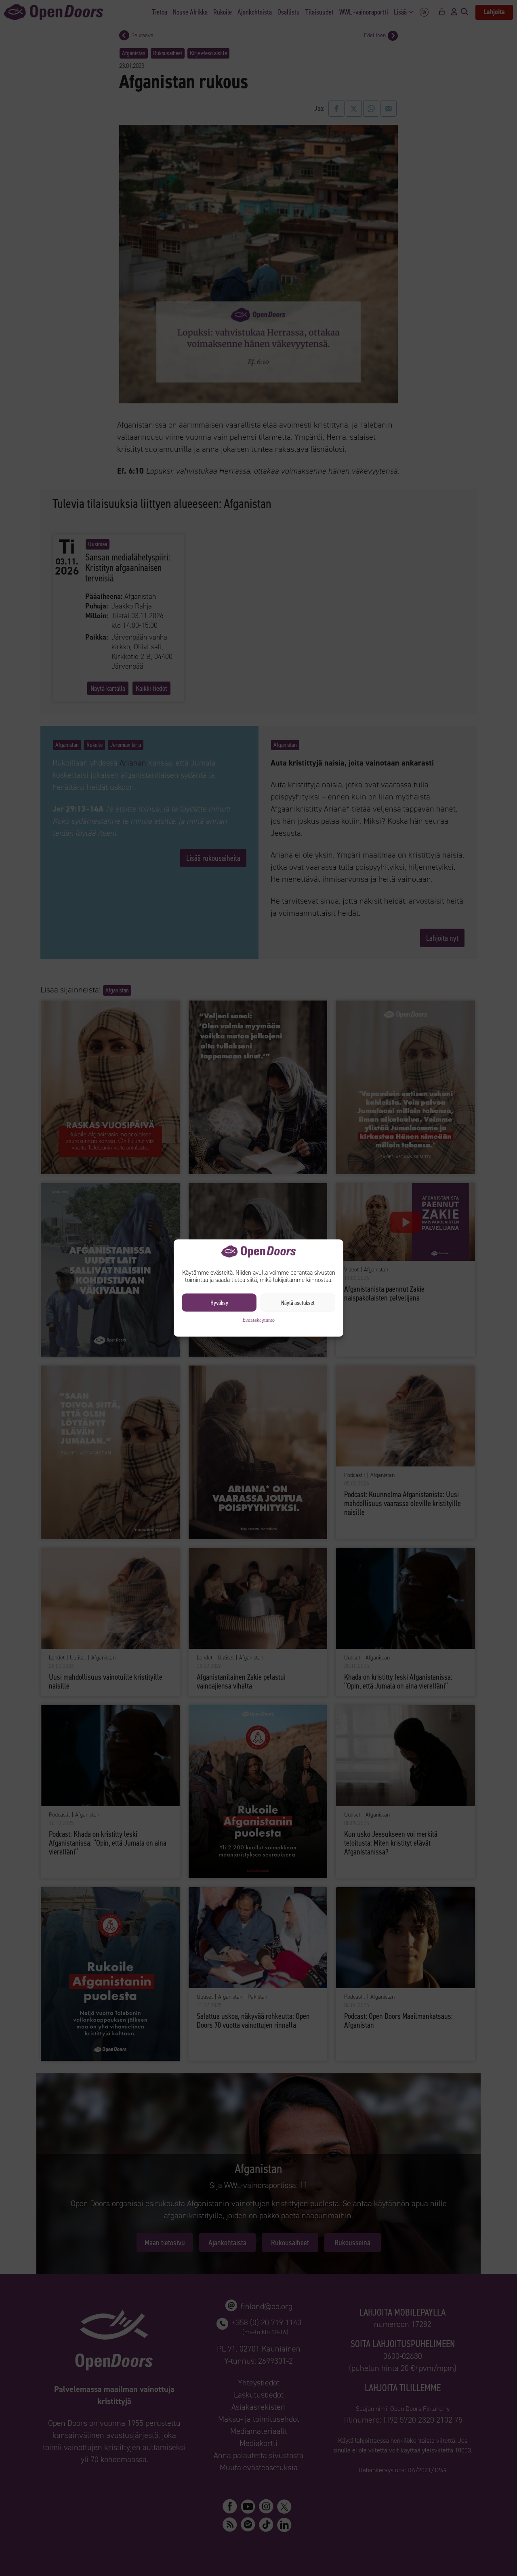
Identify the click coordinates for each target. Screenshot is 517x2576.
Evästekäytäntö (259, 1320)
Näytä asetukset (298, 1303)
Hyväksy (219, 1303)
